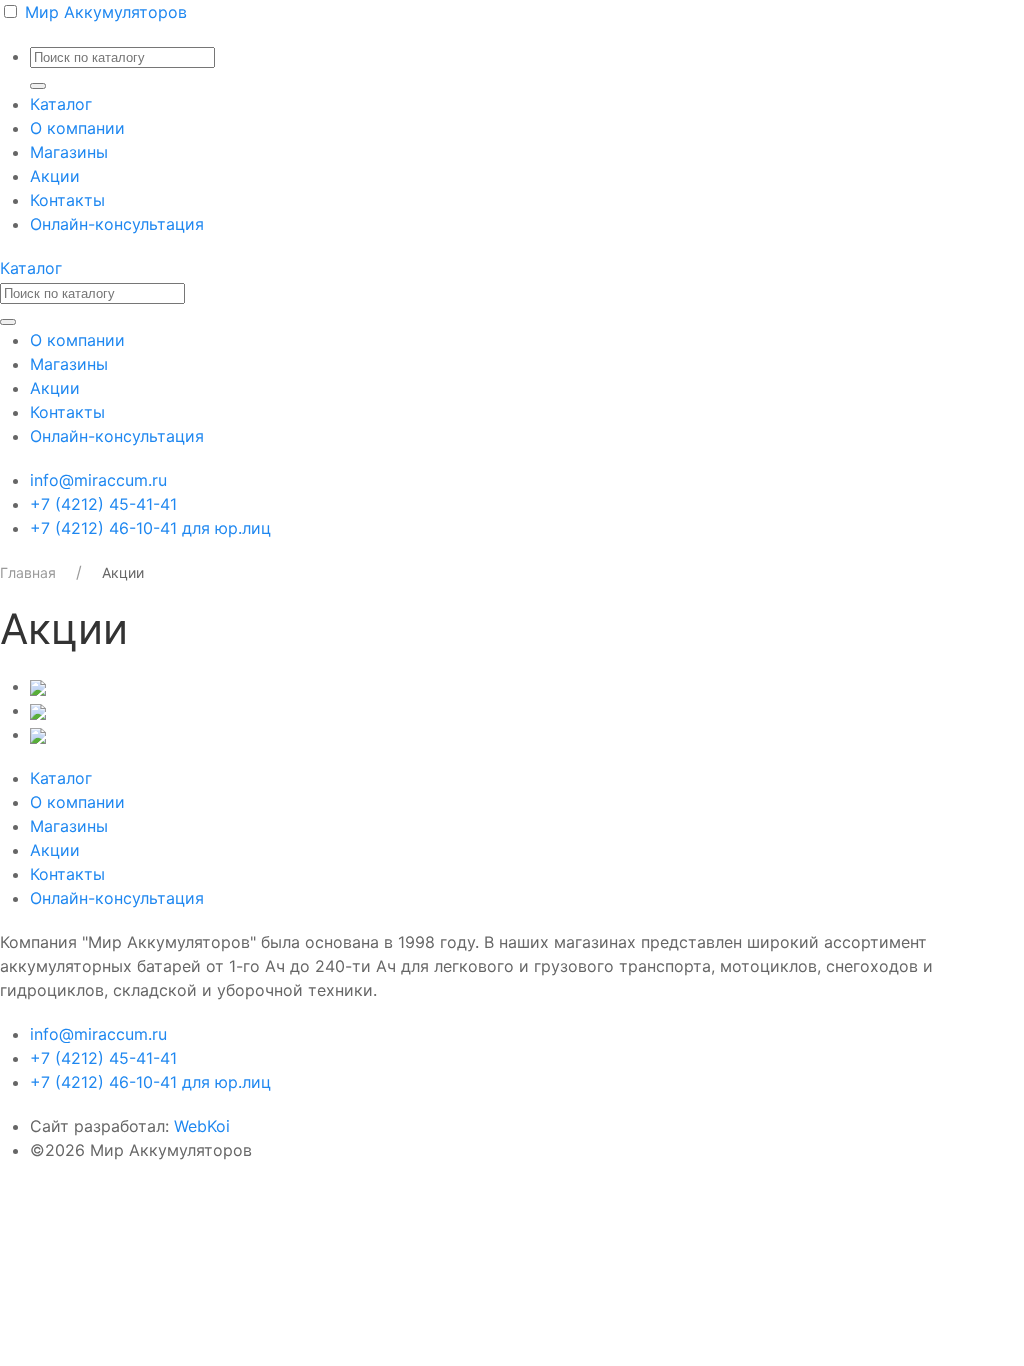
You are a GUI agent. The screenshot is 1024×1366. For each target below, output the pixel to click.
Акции (55, 176)
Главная (28, 572)
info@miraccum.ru (98, 480)
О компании (77, 128)
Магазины (69, 152)
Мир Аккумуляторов (106, 12)
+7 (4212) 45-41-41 (103, 504)
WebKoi (202, 1126)
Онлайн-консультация (117, 224)
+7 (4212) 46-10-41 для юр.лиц (150, 528)
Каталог (61, 104)
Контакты (67, 200)
